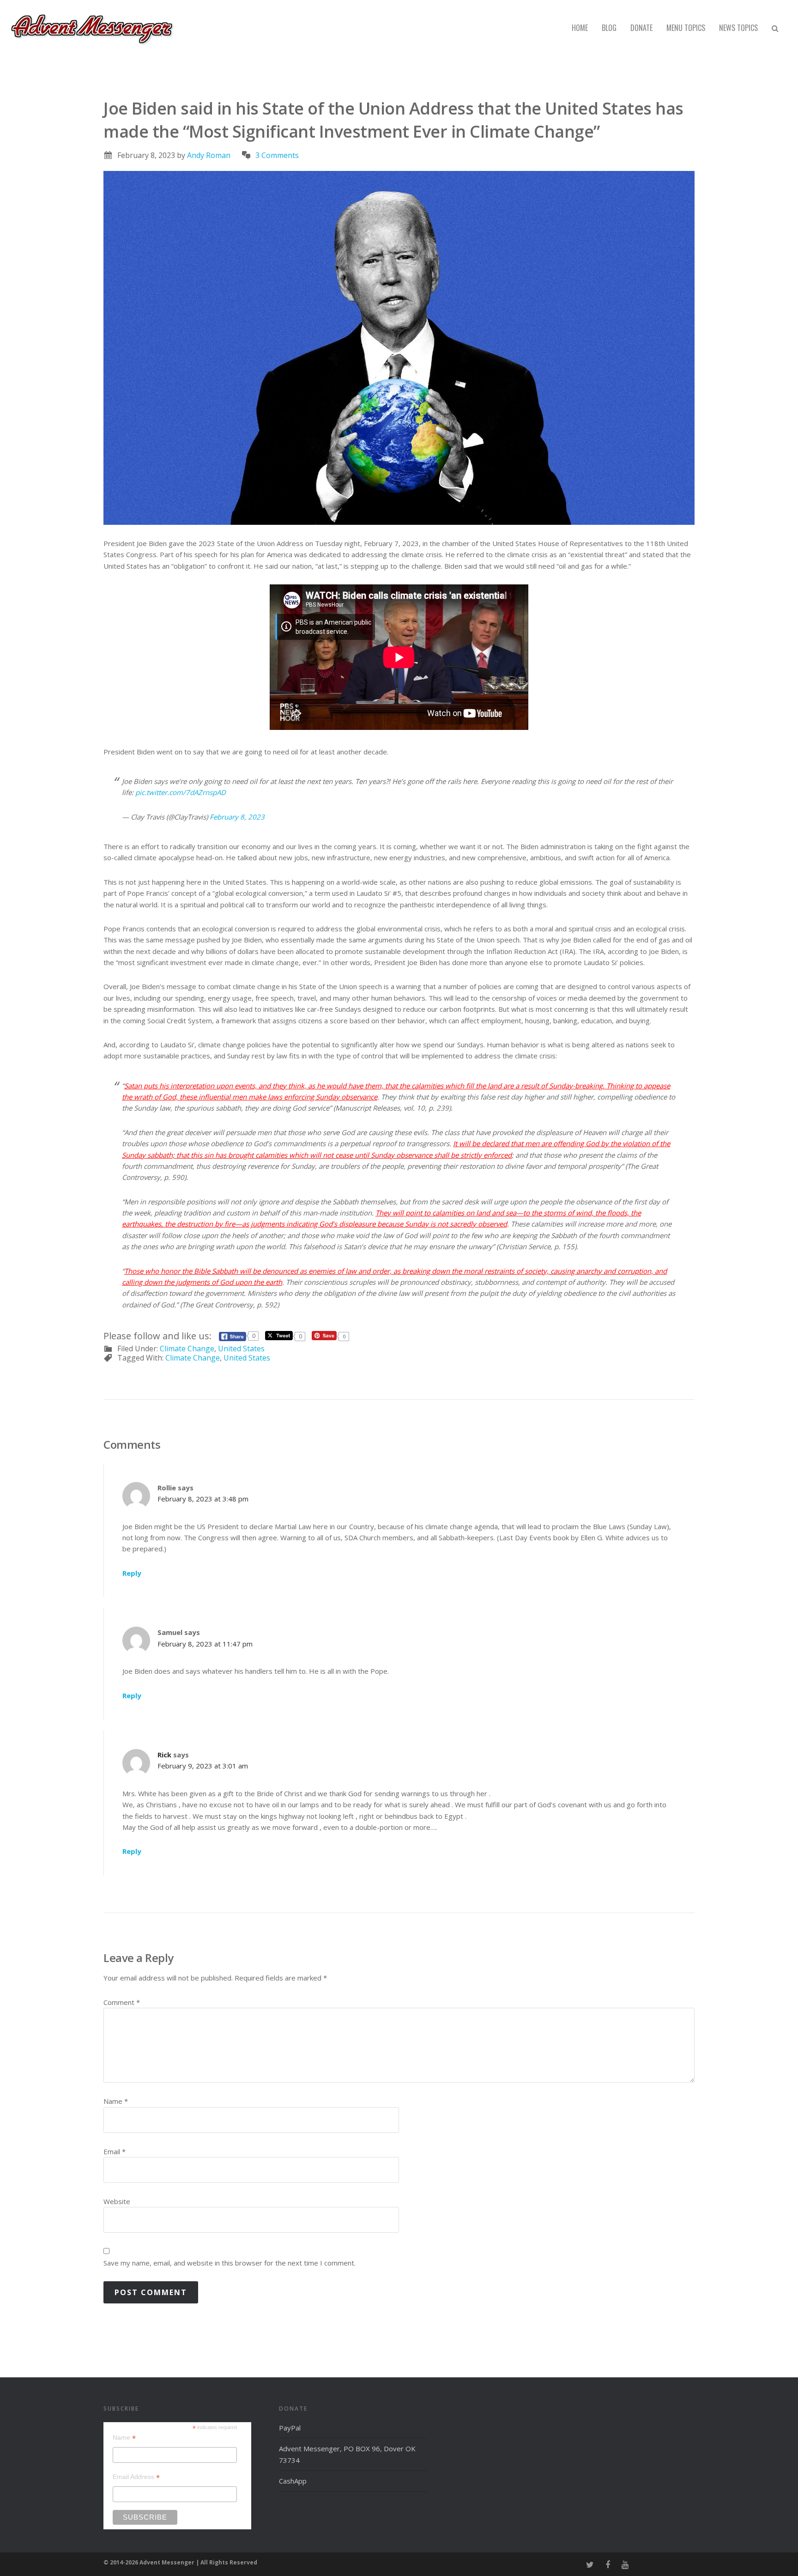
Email (115, 2151)
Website (117, 2201)
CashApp (293, 2481)
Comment (122, 2002)
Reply (132, 1573)
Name (116, 2101)
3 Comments (277, 155)
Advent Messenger (92, 28)
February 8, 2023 (237, 817)
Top (776, 2554)
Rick (164, 1755)
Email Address (136, 2477)
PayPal (290, 2428)
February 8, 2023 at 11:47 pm (205, 1644)
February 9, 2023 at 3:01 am (203, 1766)
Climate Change (187, 1349)
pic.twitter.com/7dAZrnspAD (181, 792)
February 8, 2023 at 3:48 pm (203, 1499)
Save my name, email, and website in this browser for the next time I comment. (230, 2263)
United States (241, 1349)
